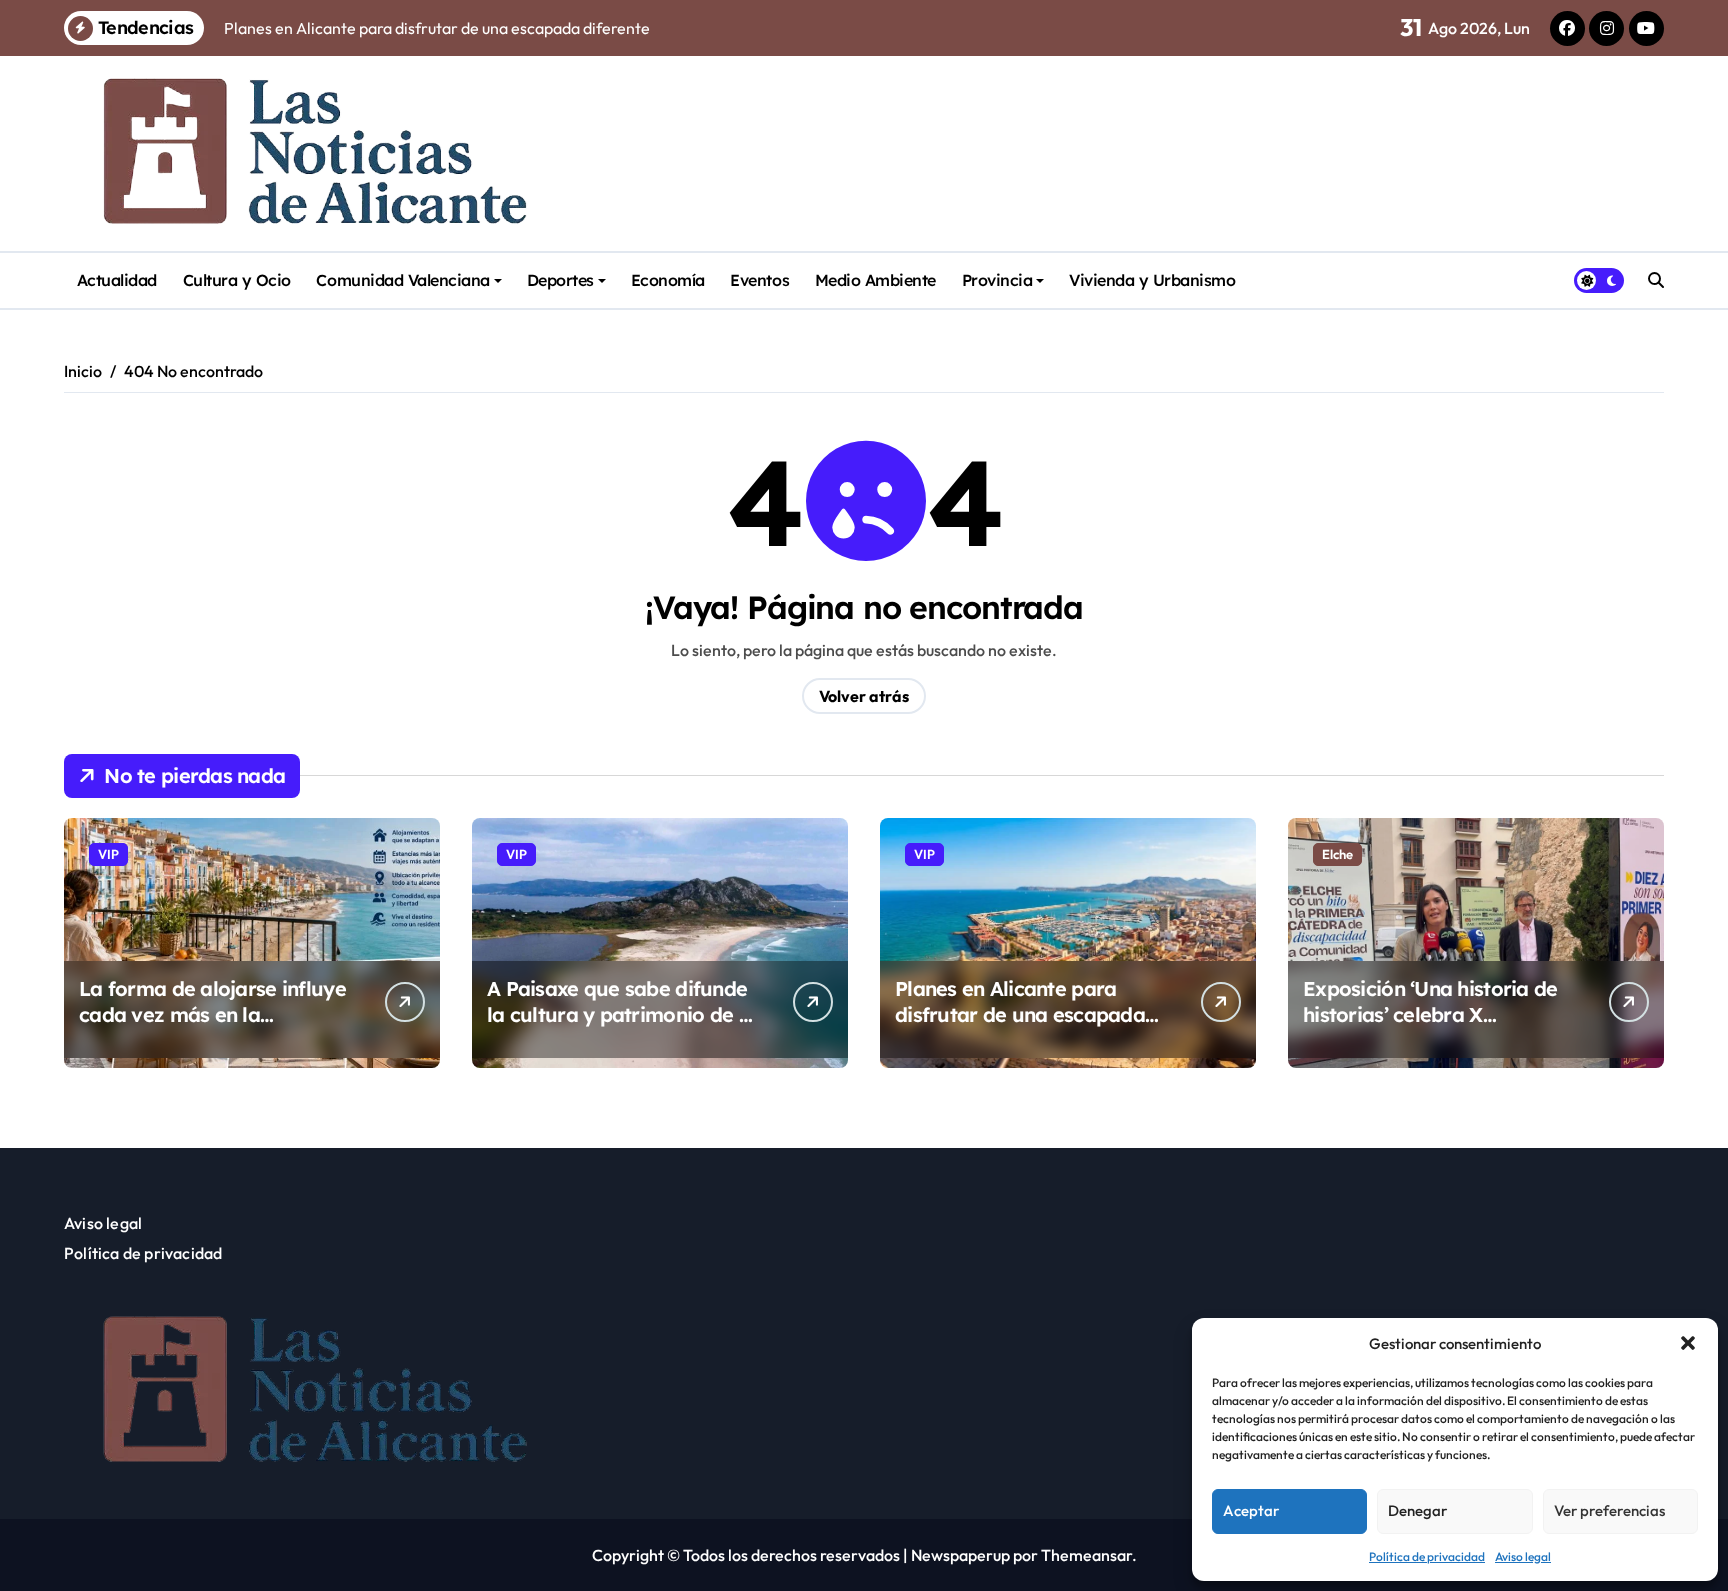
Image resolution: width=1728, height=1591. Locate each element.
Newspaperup (960, 1555)
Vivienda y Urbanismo (1152, 280)
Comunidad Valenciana (402, 280)
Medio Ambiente (875, 280)
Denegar (1417, 1510)
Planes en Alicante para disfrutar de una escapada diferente (1020, 1014)
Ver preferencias (1609, 1510)
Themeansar (1086, 1555)
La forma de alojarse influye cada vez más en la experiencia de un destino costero (212, 1027)
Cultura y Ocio (237, 280)
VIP (108, 854)
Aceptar (1251, 1510)
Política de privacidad (1427, 1556)
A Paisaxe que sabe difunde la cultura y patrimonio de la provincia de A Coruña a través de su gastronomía (621, 1027)
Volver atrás (864, 696)
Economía (668, 280)
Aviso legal (1523, 1556)
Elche (1337, 854)
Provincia (997, 280)
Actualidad (117, 280)
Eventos (759, 280)
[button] (1688, 1343)
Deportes (560, 280)
